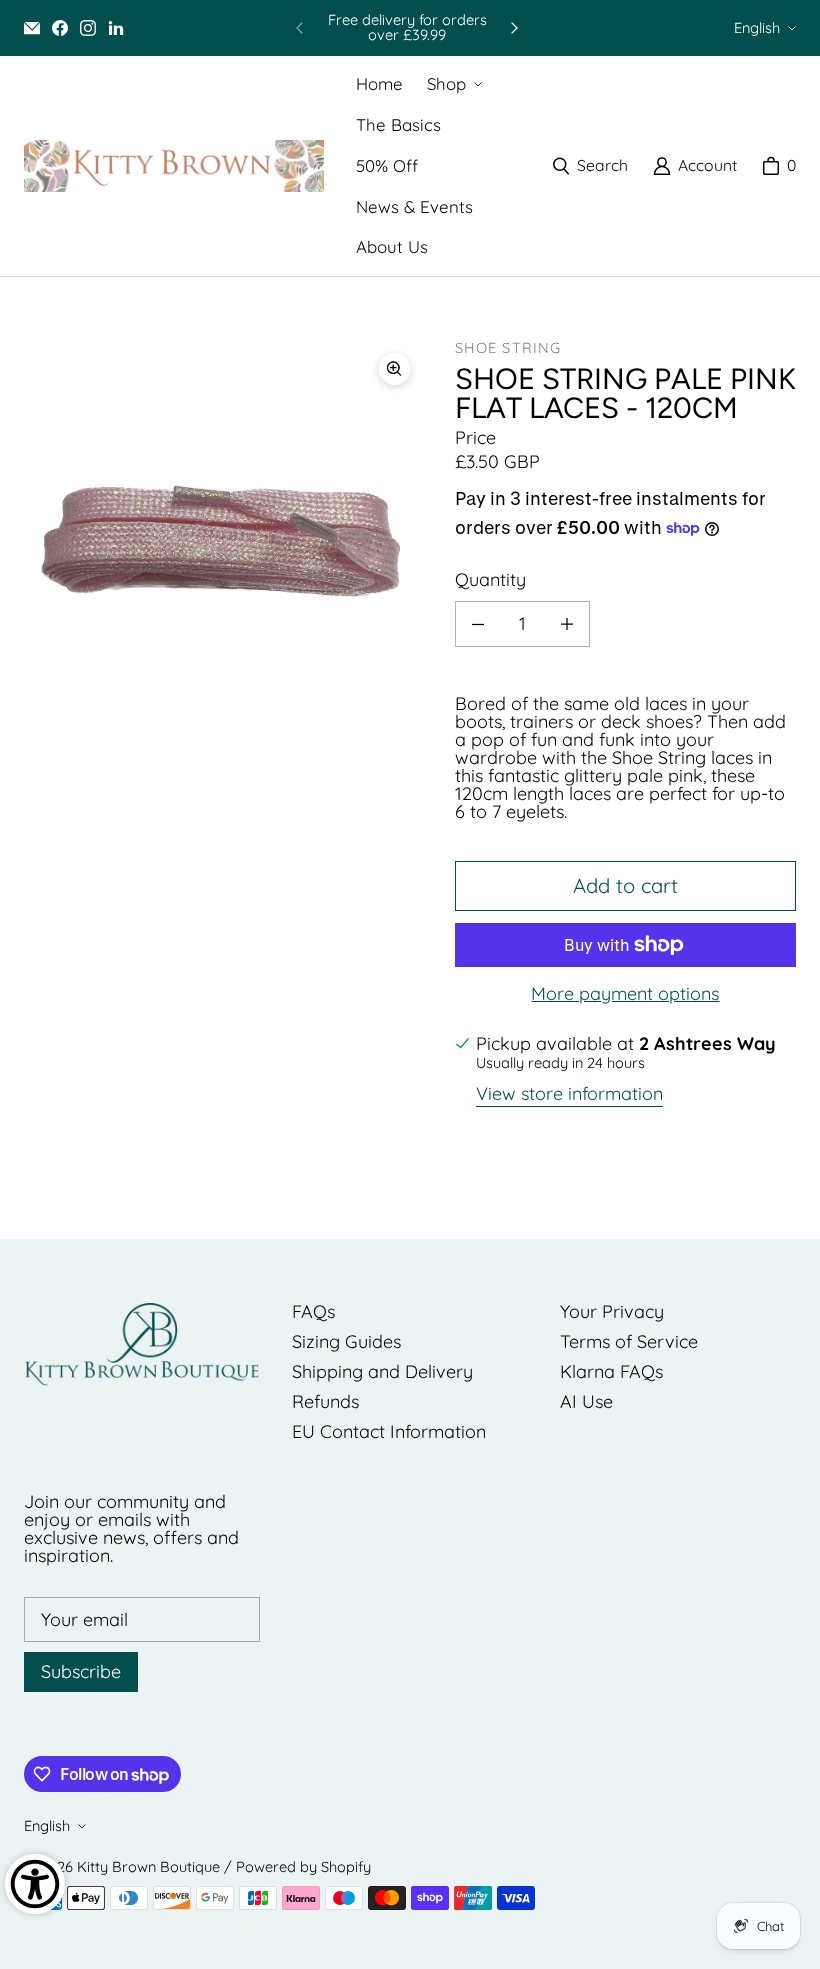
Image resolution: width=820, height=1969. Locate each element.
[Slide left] (300, 28)
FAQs (313, 1311)
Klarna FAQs (611, 1371)
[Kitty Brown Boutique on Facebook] (60, 28)
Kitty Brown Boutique (148, 1866)
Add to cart (625, 885)
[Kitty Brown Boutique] (174, 166)
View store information (569, 1095)
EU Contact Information (389, 1431)
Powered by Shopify (303, 1866)
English (757, 27)
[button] (452, 84)
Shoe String (508, 347)
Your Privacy (612, 1311)
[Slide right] (514, 28)
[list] (223, 540)
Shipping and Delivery (382, 1371)
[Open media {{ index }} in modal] (223, 541)
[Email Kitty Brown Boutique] (32, 28)
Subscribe (81, 1671)
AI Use (586, 1401)
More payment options (625, 994)
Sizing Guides (346, 1341)
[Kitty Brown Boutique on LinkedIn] (116, 28)
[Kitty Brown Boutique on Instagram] (88, 28)
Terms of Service (629, 1341)
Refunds (325, 1401)
